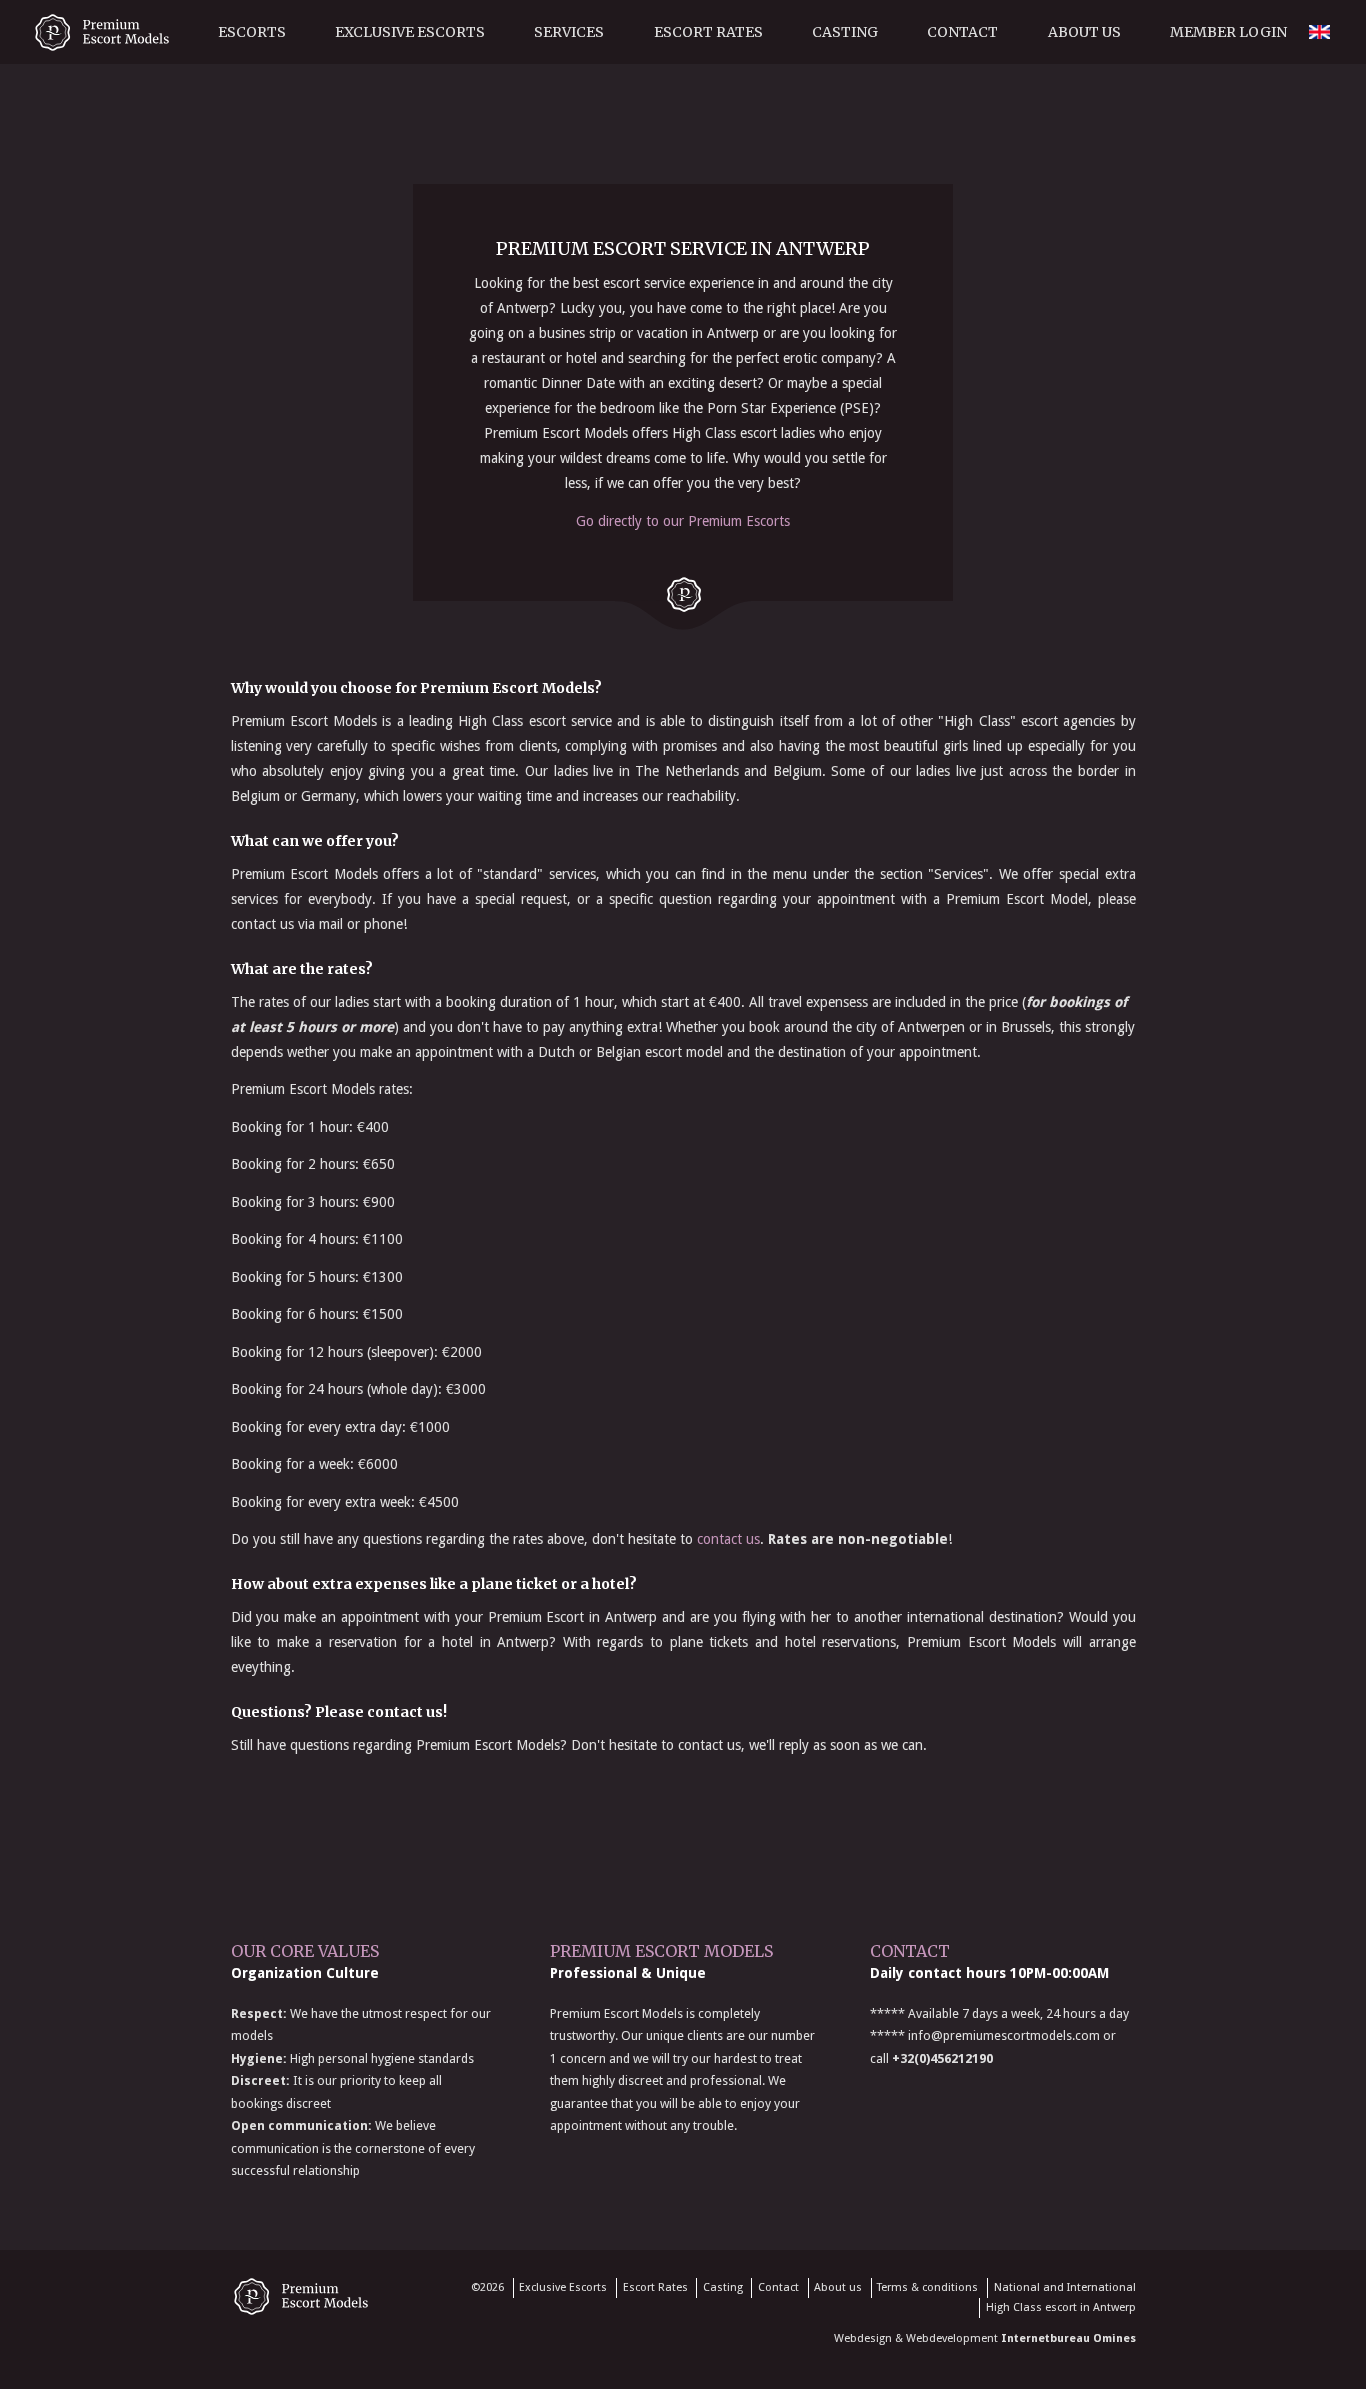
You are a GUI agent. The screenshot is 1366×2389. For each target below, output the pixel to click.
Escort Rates (708, 32)
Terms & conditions (927, 2287)
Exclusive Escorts (410, 32)
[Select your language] (1318, 94)
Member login (1228, 32)
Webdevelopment (952, 2338)
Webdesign (863, 2338)
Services (569, 32)
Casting (845, 32)
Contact (962, 32)
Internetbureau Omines (1068, 2338)
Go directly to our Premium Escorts (683, 521)
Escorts (252, 32)
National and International (1065, 2287)
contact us (728, 1539)
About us (1084, 32)
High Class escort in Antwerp (1061, 2307)
